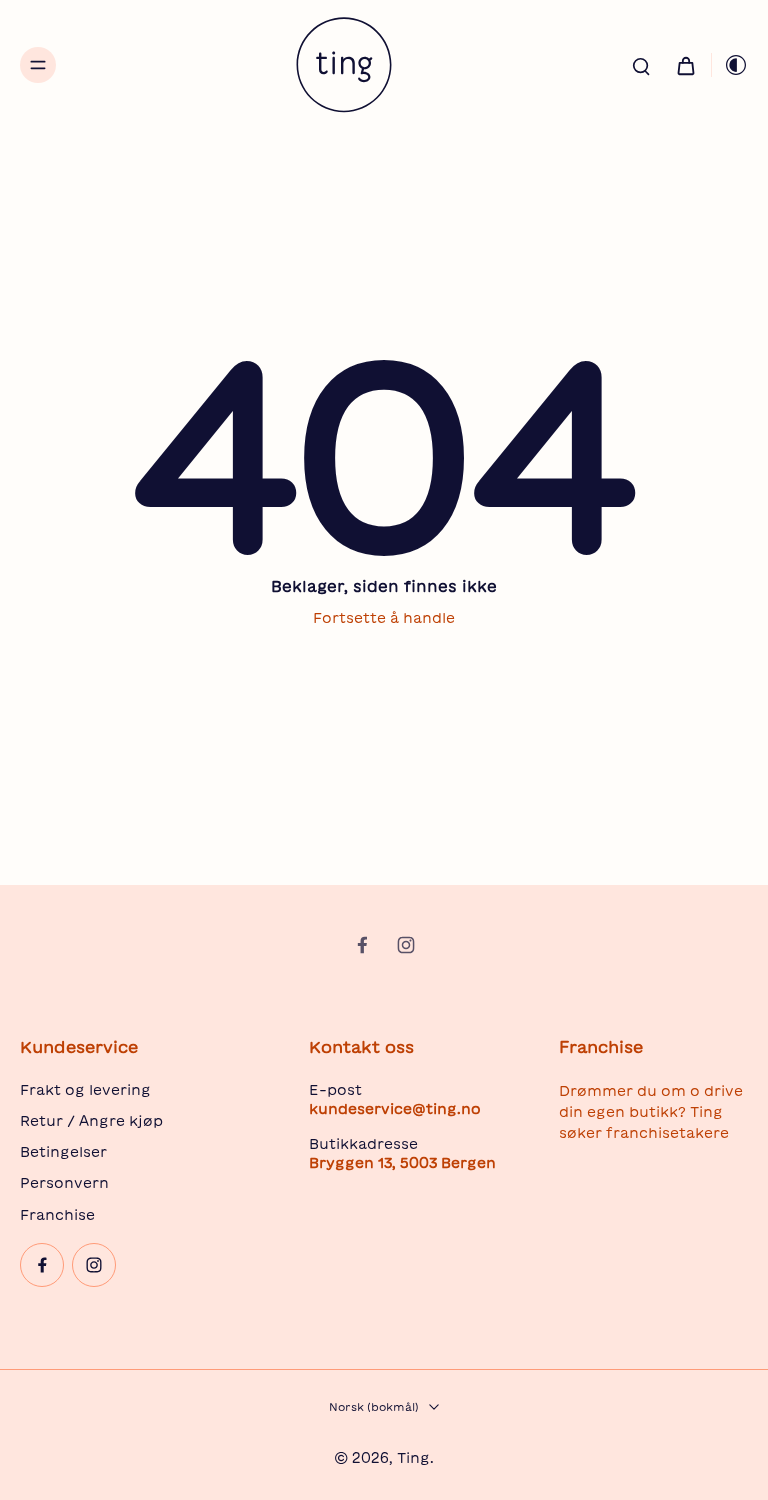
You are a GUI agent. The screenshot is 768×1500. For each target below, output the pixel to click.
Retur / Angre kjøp (91, 1121)
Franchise (57, 1215)
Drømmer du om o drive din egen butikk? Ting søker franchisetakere (651, 1112)
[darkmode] (730, 65)
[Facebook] (362, 945)
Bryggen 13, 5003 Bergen (402, 1163)
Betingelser (63, 1152)
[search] (641, 65)
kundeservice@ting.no (395, 1109)
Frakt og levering (85, 1090)
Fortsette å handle (384, 618)
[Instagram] (406, 945)
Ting (413, 1458)
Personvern (64, 1183)
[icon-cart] (685, 65)
